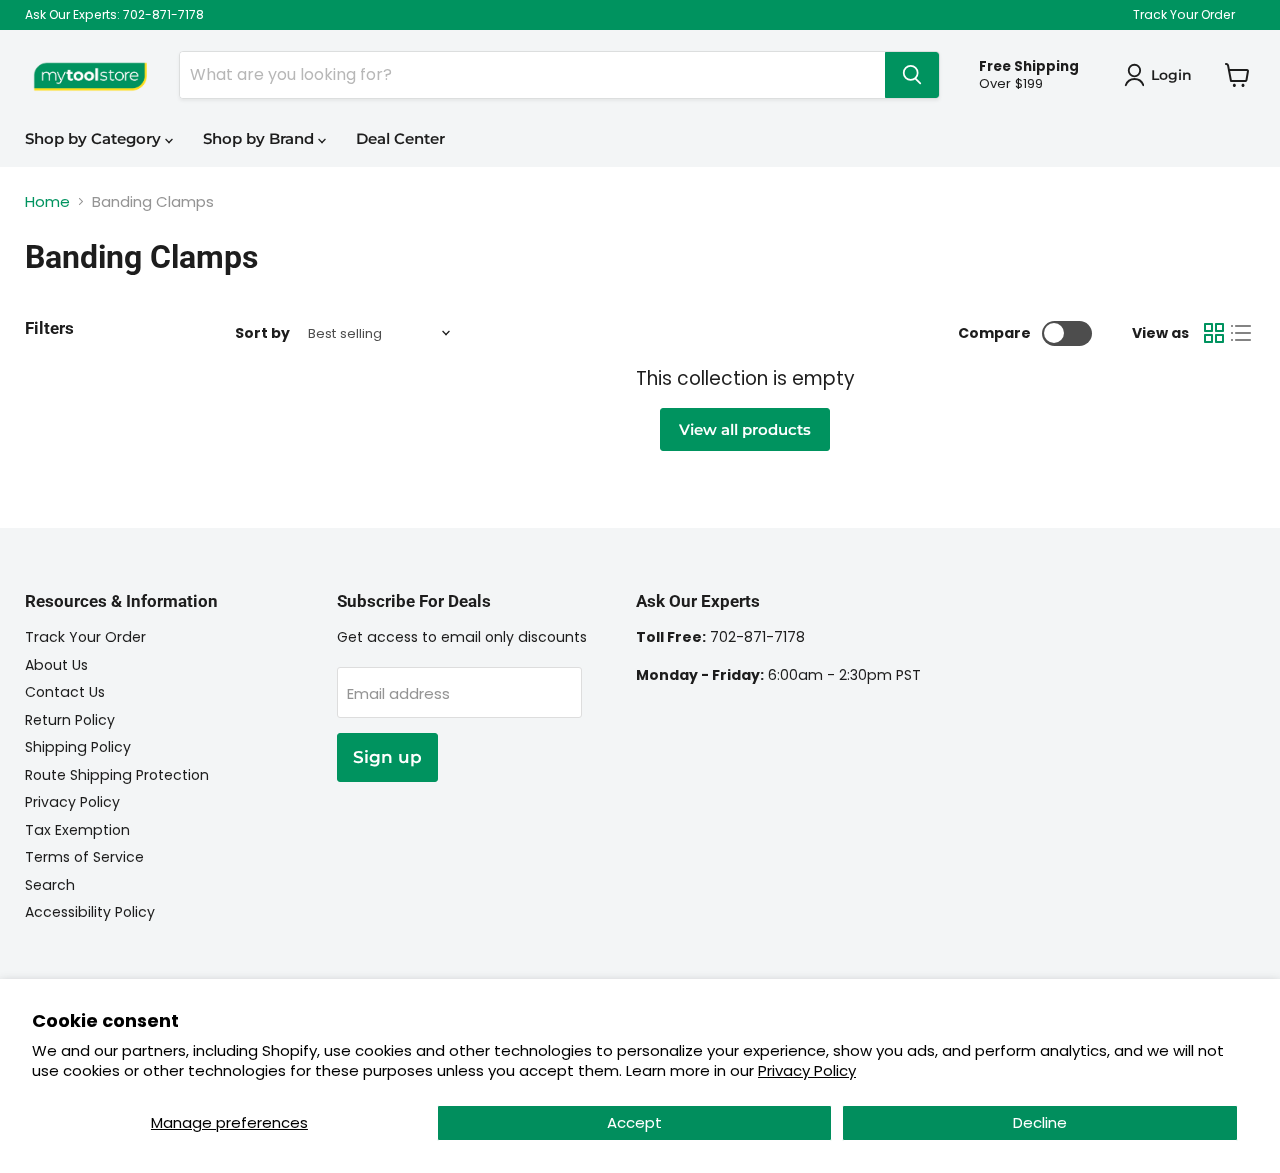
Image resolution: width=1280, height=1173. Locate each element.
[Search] (912, 75)
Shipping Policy (78, 747)
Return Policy (70, 720)
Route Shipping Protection (117, 775)
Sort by (262, 333)
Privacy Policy (807, 1070)
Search (50, 885)
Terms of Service (84, 857)
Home (47, 201)
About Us (56, 665)
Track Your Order (1184, 15)
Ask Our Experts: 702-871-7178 (114, 15)
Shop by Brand (260, 138)
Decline (1040, 1122)
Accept (634, 1122)
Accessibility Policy (90, 912)
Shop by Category (95, 138)
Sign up (387, 757)
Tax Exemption (77, 830)
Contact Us (65, 692)
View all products (745, 429)
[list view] (1242, 333)
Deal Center (400, 138)
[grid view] (1214, 333)
